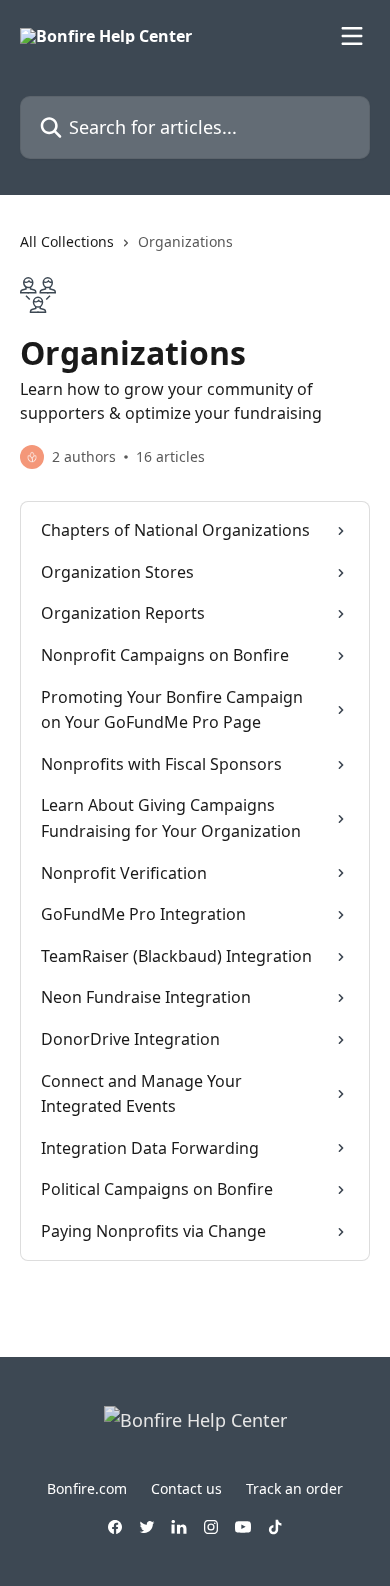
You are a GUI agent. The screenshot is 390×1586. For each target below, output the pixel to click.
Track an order (294, 1488)
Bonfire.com (87, 1488)
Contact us (186, 1488)
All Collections (67, 241)
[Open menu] (352, 36)
